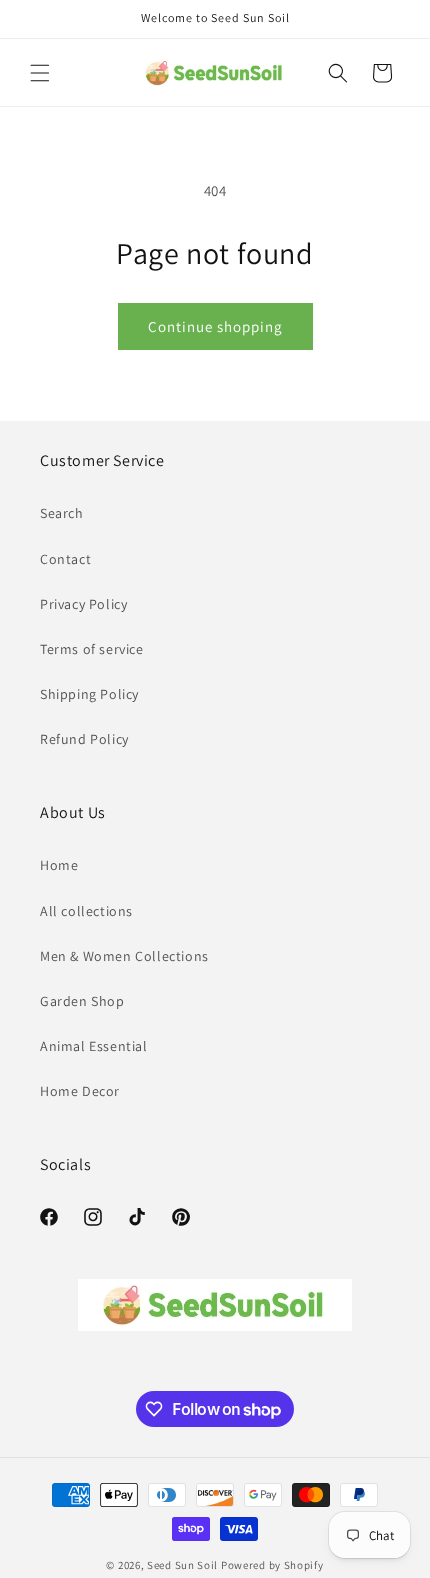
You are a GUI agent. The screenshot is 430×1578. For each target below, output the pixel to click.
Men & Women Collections (124, 956)
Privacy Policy (83, 604)
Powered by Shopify (272, 1565)
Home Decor (80, 1091)
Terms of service (92, 649)
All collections (86, 911)
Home (59, 865)
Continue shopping (215, 326)
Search (62, 513)
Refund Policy (84, 739)
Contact (65, 559)
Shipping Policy (89, 694)
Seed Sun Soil (182, 1565)
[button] (40, 73)
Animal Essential (94, 1046)
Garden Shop (82, 1001)
